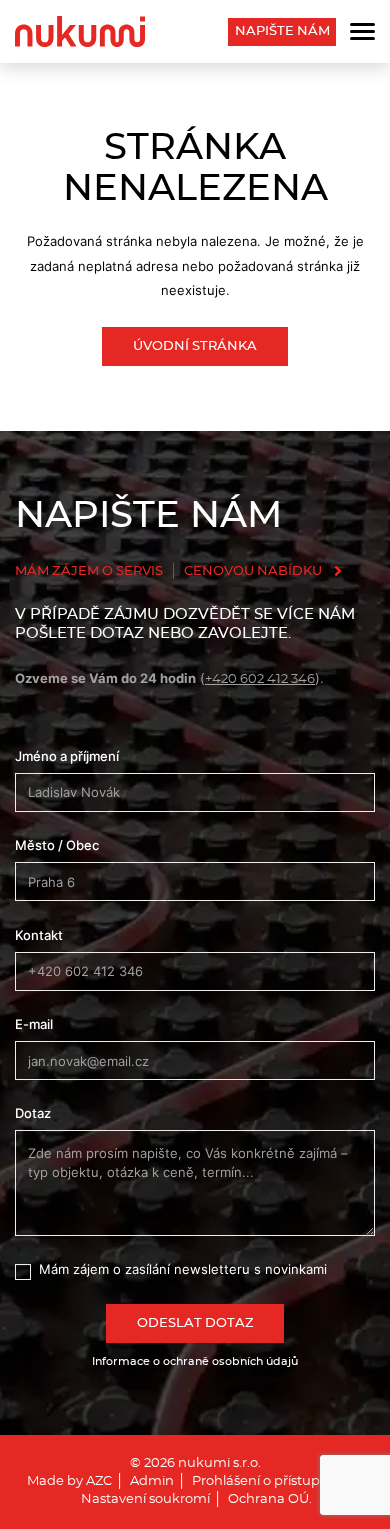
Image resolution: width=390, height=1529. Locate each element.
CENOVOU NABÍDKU (253, 571)
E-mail (34, 1024)
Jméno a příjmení (67, 756)
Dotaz (33, 1113)
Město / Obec (57, 845)
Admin (152, 1481)
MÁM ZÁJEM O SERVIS (89, 571)
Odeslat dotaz (195, 1323)
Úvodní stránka (195, 346)
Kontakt (39, 935)
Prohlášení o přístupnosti (271, 1481)
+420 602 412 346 (260, 679)
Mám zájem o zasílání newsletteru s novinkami (183, 1269)
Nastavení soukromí (145, 1499)
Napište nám (282, 31)
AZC (99, 1481)
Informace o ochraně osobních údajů (195, 1361)
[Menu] (362, 31)
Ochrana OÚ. (270, 1499)
